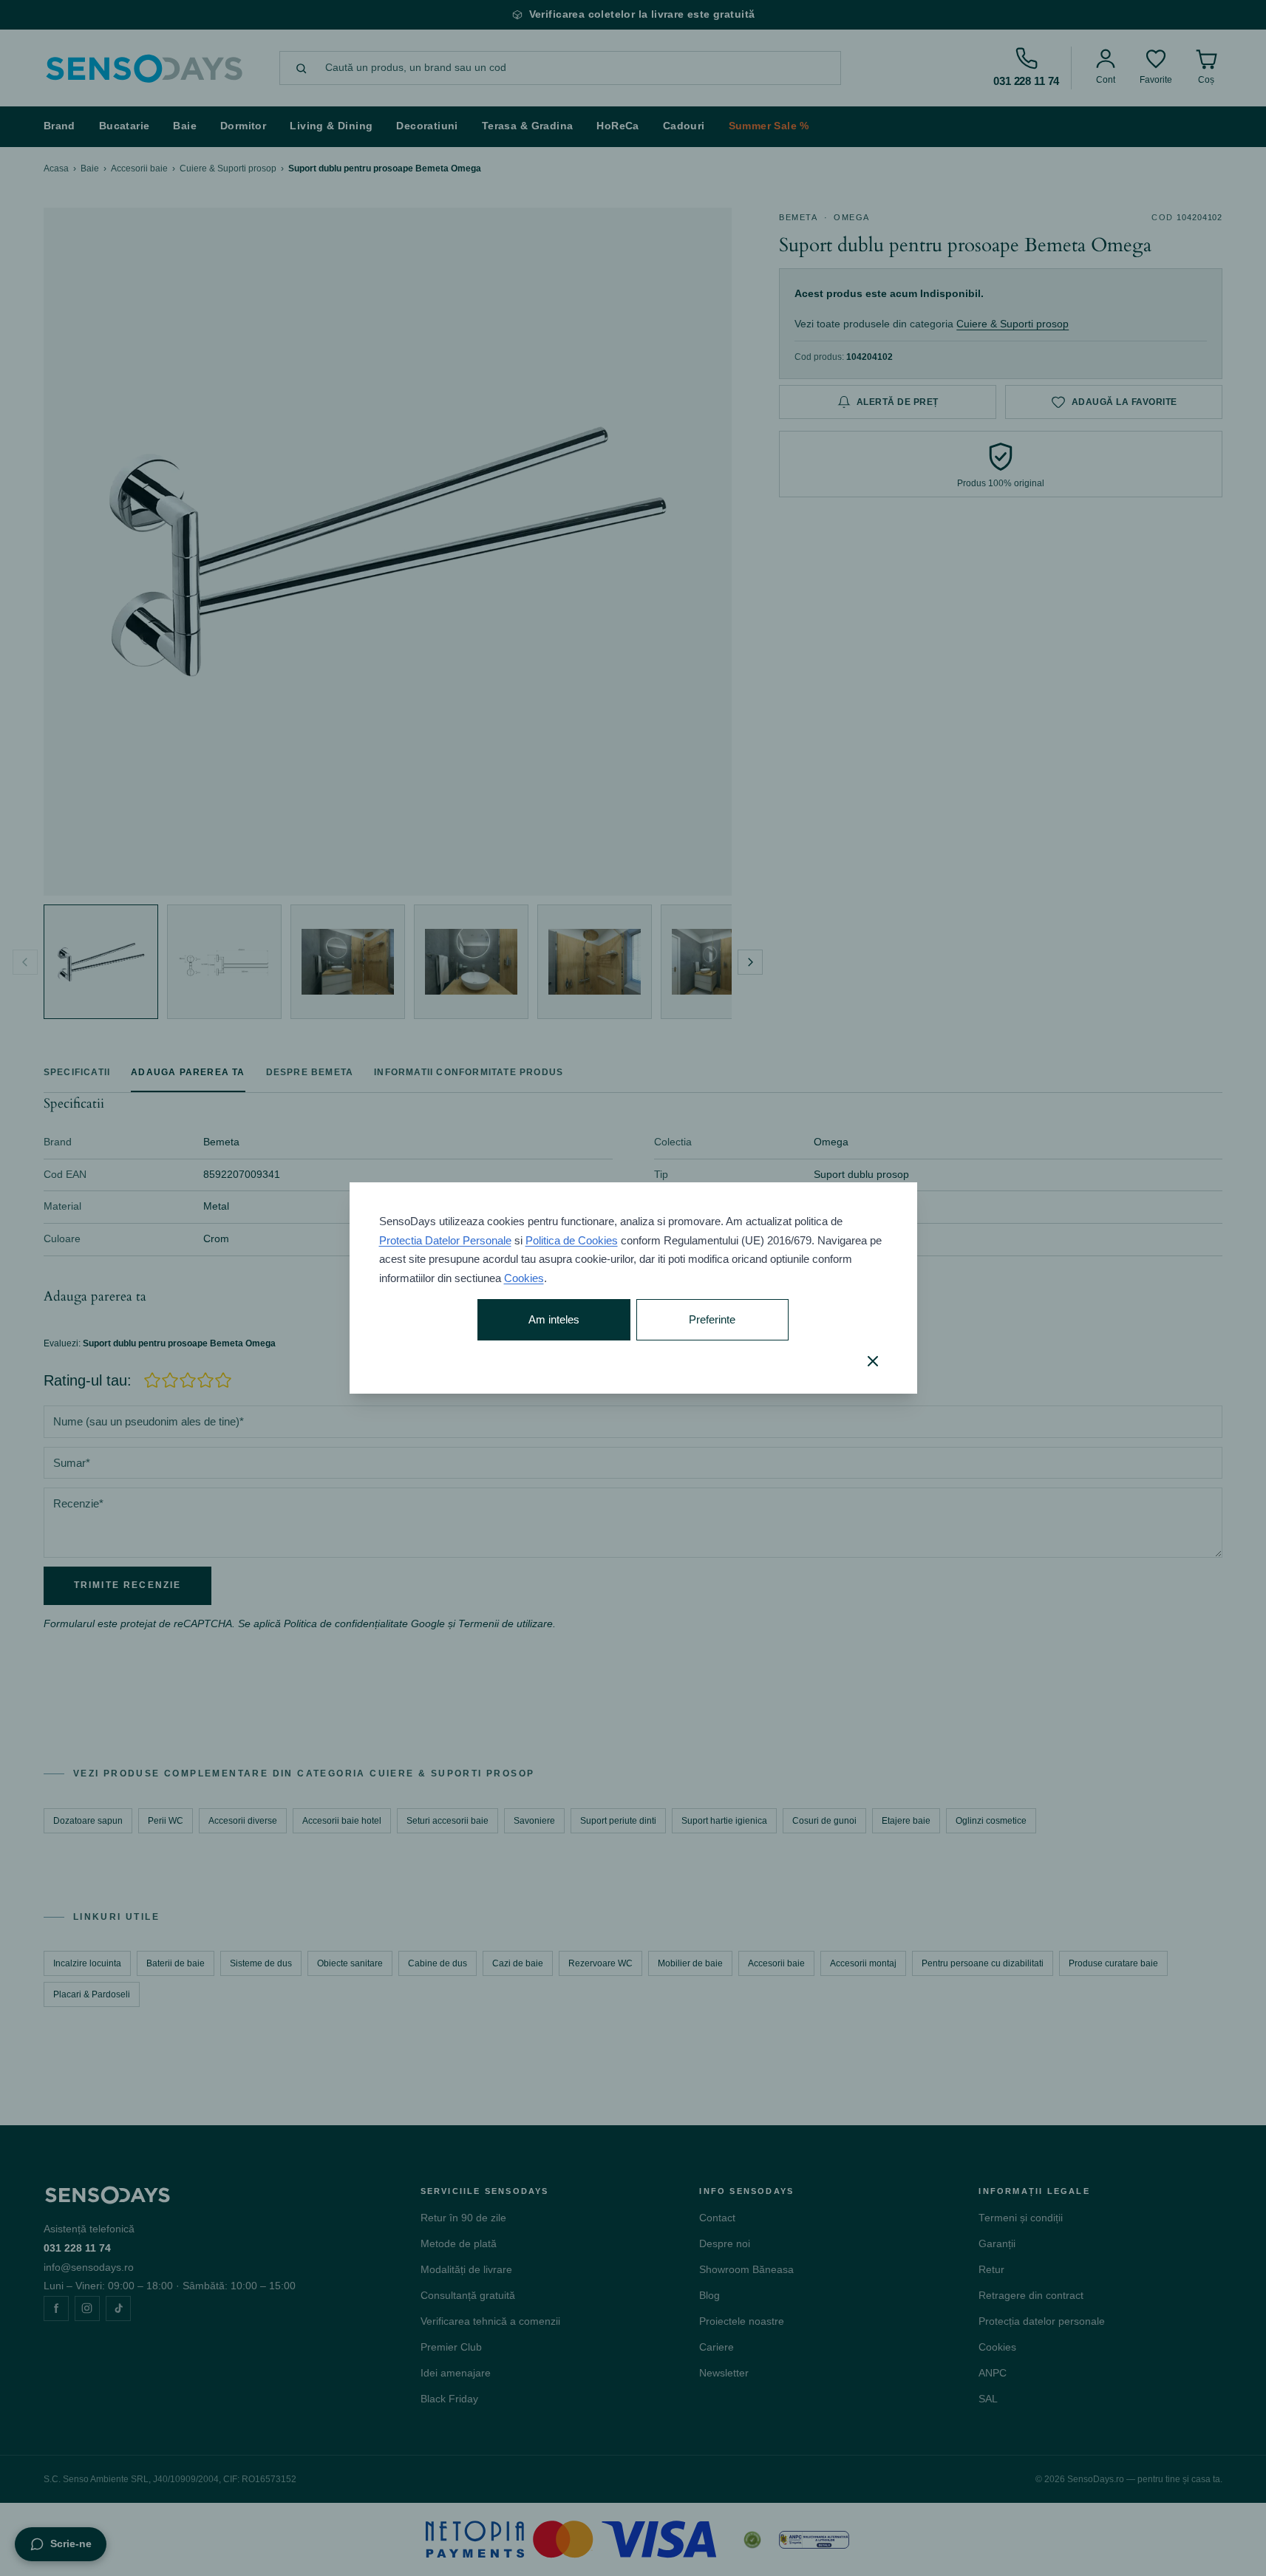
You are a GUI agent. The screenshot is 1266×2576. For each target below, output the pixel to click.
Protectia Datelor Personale (445, 1240)
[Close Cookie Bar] (873, 1361)
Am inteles (554, 1319)
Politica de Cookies (572, 1240)
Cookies (524, 1278)
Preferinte (712, 1319)
